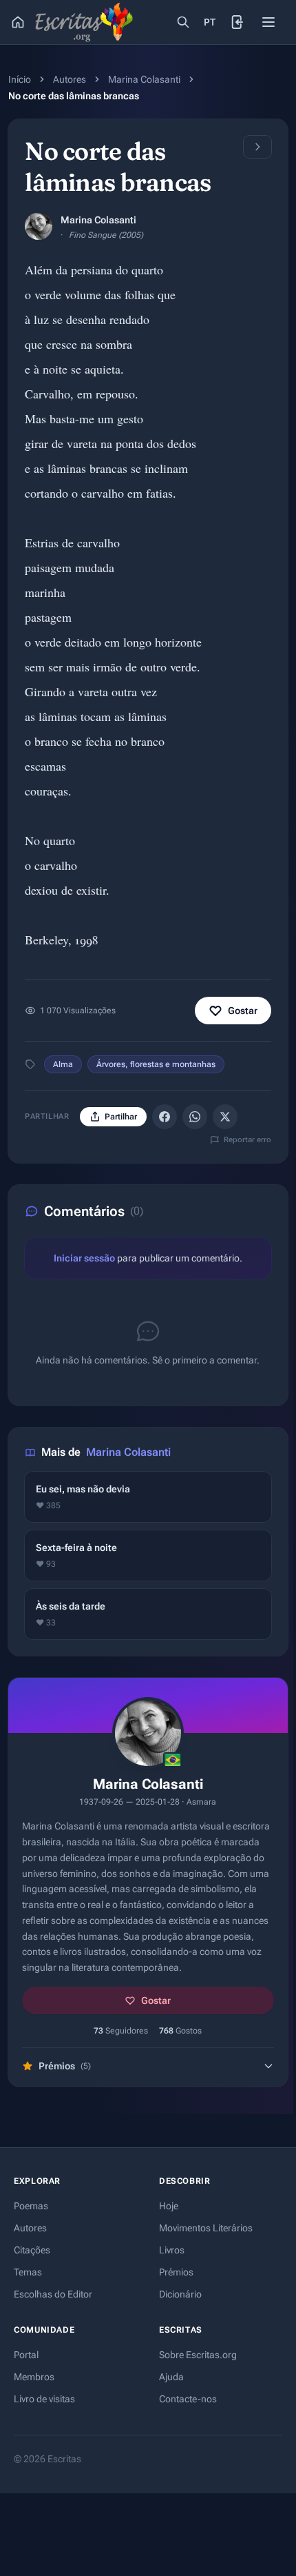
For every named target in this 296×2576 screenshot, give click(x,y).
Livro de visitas (44, 2399)
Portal (26, 2355)
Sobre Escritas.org (198, 2355)
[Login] (238, 22)
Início (20, 79)
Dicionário (180, 2294)
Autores (70, 79)
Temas (28, 2272)
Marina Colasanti (144, 79)
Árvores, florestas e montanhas (156, 1064)
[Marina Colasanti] (39, 226)
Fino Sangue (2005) (106, 235)
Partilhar (121, 1117)
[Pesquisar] (183, 22)
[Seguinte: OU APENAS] (257, 147)
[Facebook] (165, 1117)
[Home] (18, 22)
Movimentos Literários (206, 2228)
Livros (172, 2250)
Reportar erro (247, 1140)
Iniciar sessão (84, 1258)
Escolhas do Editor (53, 2294)
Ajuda (171, 2377)
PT (210, 22)
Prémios (176, 2272)
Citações (32, 2250)
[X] (225, 1117)
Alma (63, 1064)
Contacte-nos (188, 2399)
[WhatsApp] (195, 1117)
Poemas (31, 2206)
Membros (34, 2377)
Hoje (169, 2206)
